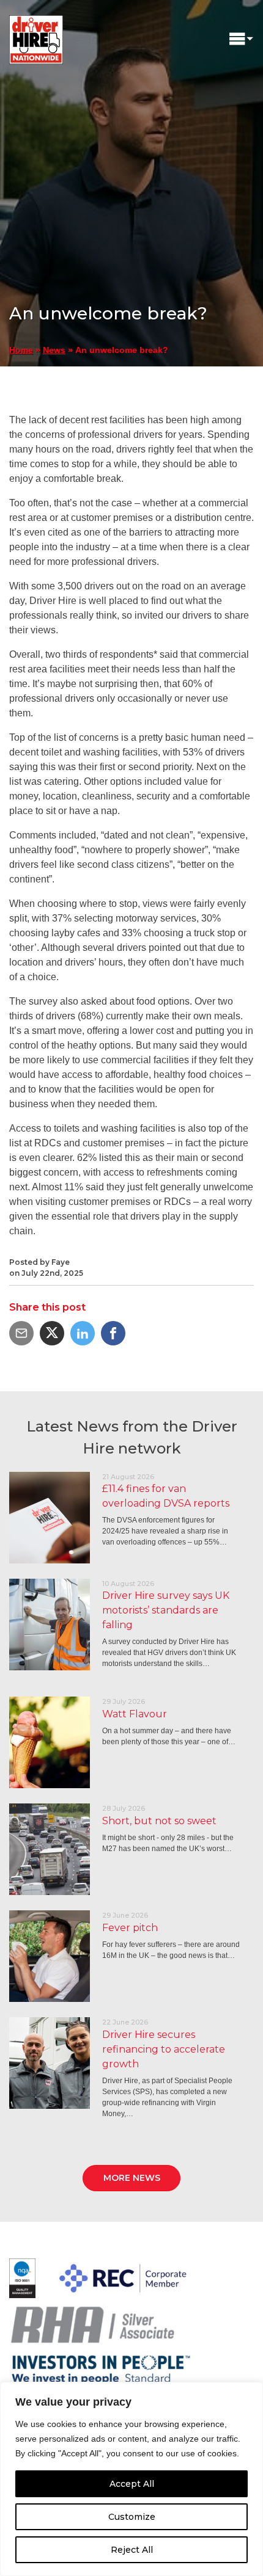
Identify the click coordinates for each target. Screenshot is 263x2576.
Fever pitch (130, 1928)
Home (21, 350)
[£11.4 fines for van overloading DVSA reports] (50, 1518)
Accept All (132, 2484)
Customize (132, 2517)
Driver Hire (37, 37)
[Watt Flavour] (50, 1742)
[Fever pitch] (50, 1956)
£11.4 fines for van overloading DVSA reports (166, 1496)
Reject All (132, 2550)
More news (132, 2178)
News (54, 350)
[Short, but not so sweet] (50, 1849)
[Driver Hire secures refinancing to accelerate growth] (50, 2063)
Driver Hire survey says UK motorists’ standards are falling (166, 1610)
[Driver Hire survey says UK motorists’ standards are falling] (50, 1625)
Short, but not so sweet (159, 1821)
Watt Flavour (135, 1714)
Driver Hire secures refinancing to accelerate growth (164, 2049)
